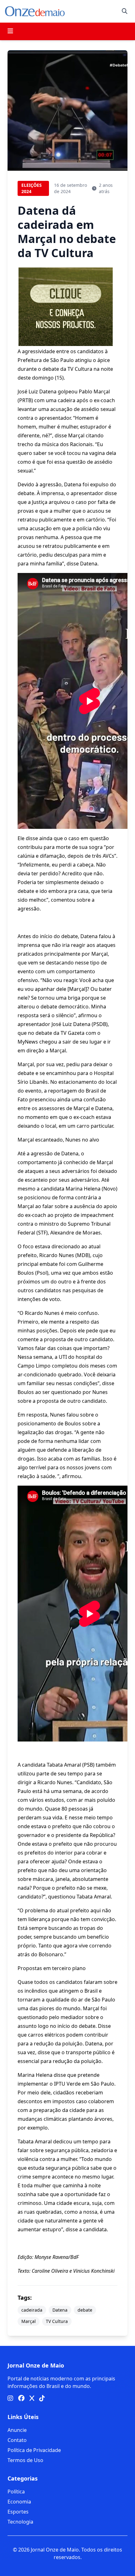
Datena (60, 2310)
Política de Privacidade (34, 2450)
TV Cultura (57, 2321)
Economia (19, 2502)
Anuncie (17, 2430)
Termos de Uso (25, 2460)
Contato (17, 2440)
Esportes (18, 2512)
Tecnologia (20, 2522)
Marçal (29, 2321)
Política (16, 2492)
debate (85, 2310)
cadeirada (32, 2310)
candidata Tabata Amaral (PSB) (58, 1765)
